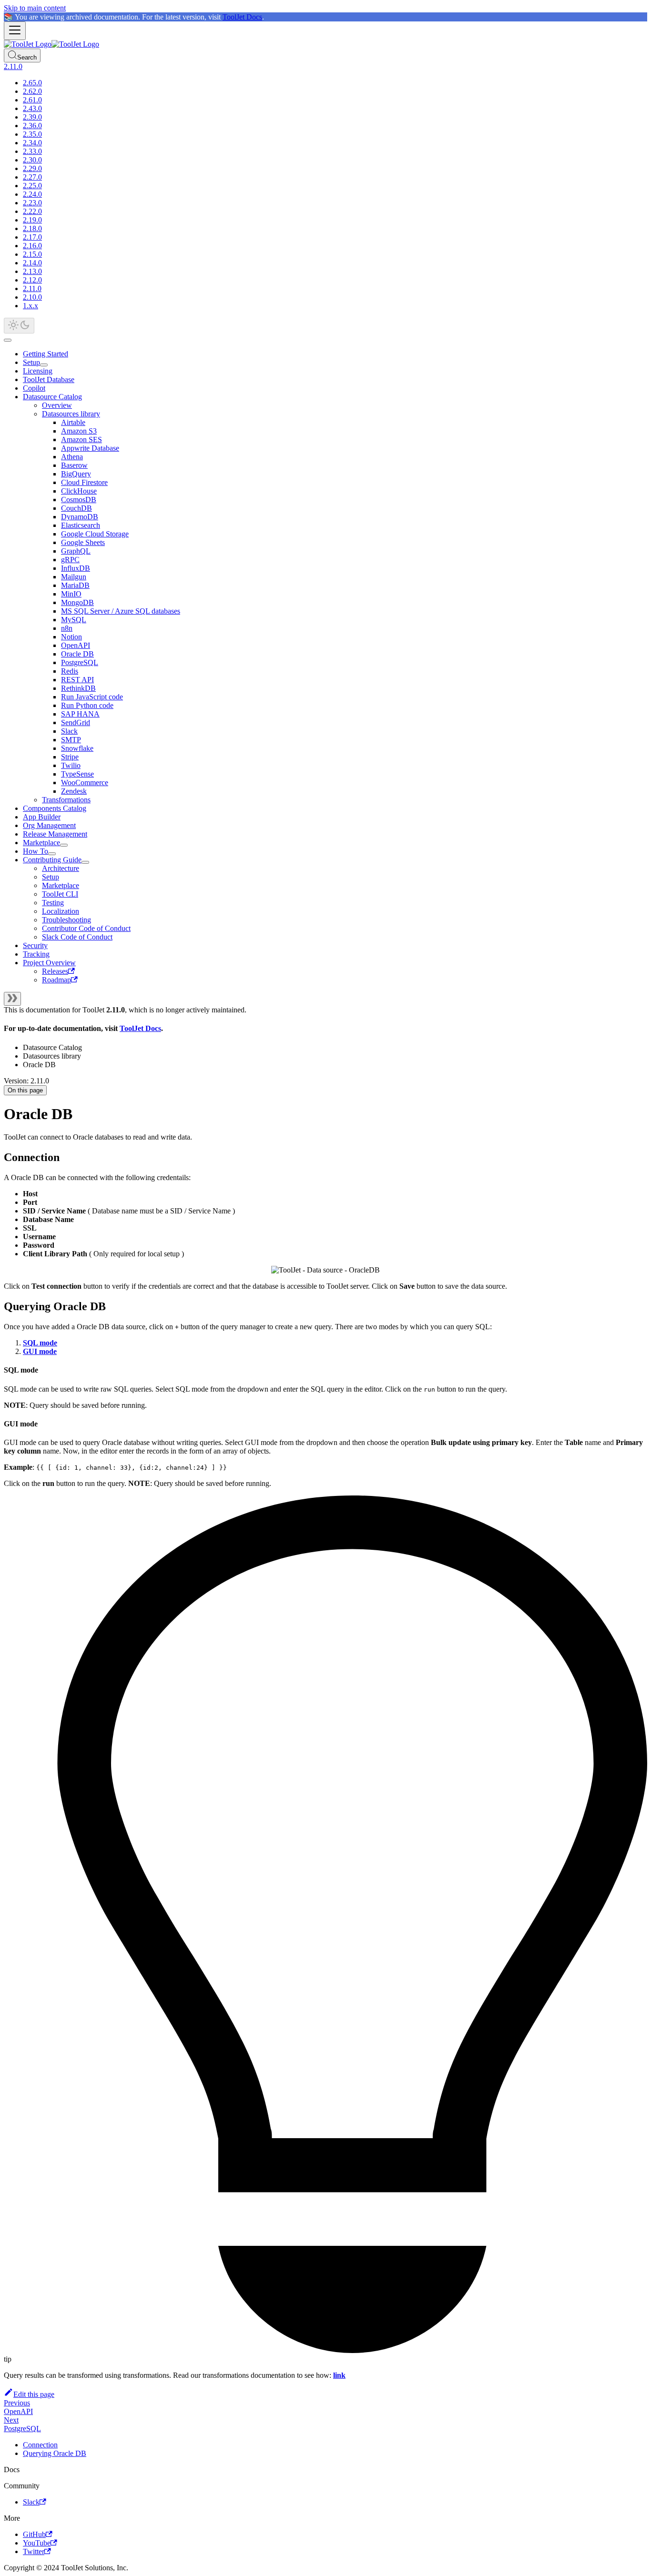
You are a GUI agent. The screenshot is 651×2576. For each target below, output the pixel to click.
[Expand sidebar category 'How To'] (52, 854)
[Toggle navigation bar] (15, 31)
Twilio (71, 765)
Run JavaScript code (92, 697)
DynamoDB (80, 517)
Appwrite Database (90, 448)
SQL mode (40, 1343)
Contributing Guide (52, 860)
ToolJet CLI (60, 894)
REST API (77, 680)
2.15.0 (32, 254)
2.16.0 (32, 246)
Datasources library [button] (71, 414)
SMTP (71, 740)
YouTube (37, 2543)
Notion (71, 637)
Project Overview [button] (49, 963)
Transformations (66, 800)
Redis (70, 671)
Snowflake (77, 748)
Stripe (70, 757)
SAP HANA (80, 714)
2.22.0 (32, 211)
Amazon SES (81, 439)
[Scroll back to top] (8, 340)
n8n (67, 628)
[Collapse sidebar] (12, 999)
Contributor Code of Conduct (86, 928)
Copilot (34, 388)
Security (35, 945)
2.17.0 (32, 237)
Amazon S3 (79, 431)
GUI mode (40, 1351)
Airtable (73, 422)
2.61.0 (32, 100)
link (339, 2375)
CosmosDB (79, 500)
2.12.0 (32, 280)
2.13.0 (32, 271)
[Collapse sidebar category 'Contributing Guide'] (85, 862)
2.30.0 (32, 160)
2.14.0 (32, 263)
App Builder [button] (42, 817)
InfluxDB (76, 568)
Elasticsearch (81, 525)
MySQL (74, 620)
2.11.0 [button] (13, 66)
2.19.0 (32, 220)
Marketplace (41, 843)
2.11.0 (32, 288)
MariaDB (75, 585)
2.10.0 (32, 297)
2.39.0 (32, 117)
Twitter (34, 2551)
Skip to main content (35, 8)
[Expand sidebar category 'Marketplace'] (64, 845)
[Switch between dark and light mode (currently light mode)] (19, 326)
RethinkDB (78, 688)
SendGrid (76, 722)
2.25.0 (32, 186)
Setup (31, 362)
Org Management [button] (49, 825)
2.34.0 (32, 143)
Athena (72, 457)
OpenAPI (76, 645)
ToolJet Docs (242, 17)
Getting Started (46, 354)
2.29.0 (32, 168)
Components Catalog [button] (55, 808)
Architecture (61, 868)
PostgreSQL (80, 662)
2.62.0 (32, 91)
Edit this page (34, 2394)
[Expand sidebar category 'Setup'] (44, 365)
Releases (55, 971)
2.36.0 (32, 126)
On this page (25, 1090)
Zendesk (74, 791)
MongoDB (77, 602)
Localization (61, 911)
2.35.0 (32, 134)
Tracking (36, 954)
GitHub (34, 2534)
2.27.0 (32, 177)
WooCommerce (85, 783)
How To (36, 851)
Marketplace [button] (61, 885)
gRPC (70, 560)
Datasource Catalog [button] (52, 397)
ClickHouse (79, 491)
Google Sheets (83, 542)
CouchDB (76, 508)
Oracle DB (77, 654)
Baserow (74, 465)
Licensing (38, 371)
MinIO (71, 594)
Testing (53, 903)
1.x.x (31, 306)
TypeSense (77, 774)
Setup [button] (51, 877)
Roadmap (56, 980)
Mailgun (74, 577)
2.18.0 (32, 228)
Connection (40, 2445)
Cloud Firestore (84, 482)
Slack (69, 731)
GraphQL (76, 551)
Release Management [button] (55, 834)
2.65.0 (32, 83)
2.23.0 (32, 203)
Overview (57, 405)
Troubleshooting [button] (66, 920)
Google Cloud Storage (95, 534)
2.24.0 (32, 194)
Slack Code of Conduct (77, 937)
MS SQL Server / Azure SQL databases (121, 611)
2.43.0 (32, 108)
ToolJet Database (49, 379)
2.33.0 (32, 151)
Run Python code (87, 705)
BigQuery (76, 474)
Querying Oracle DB (55, 2453)
